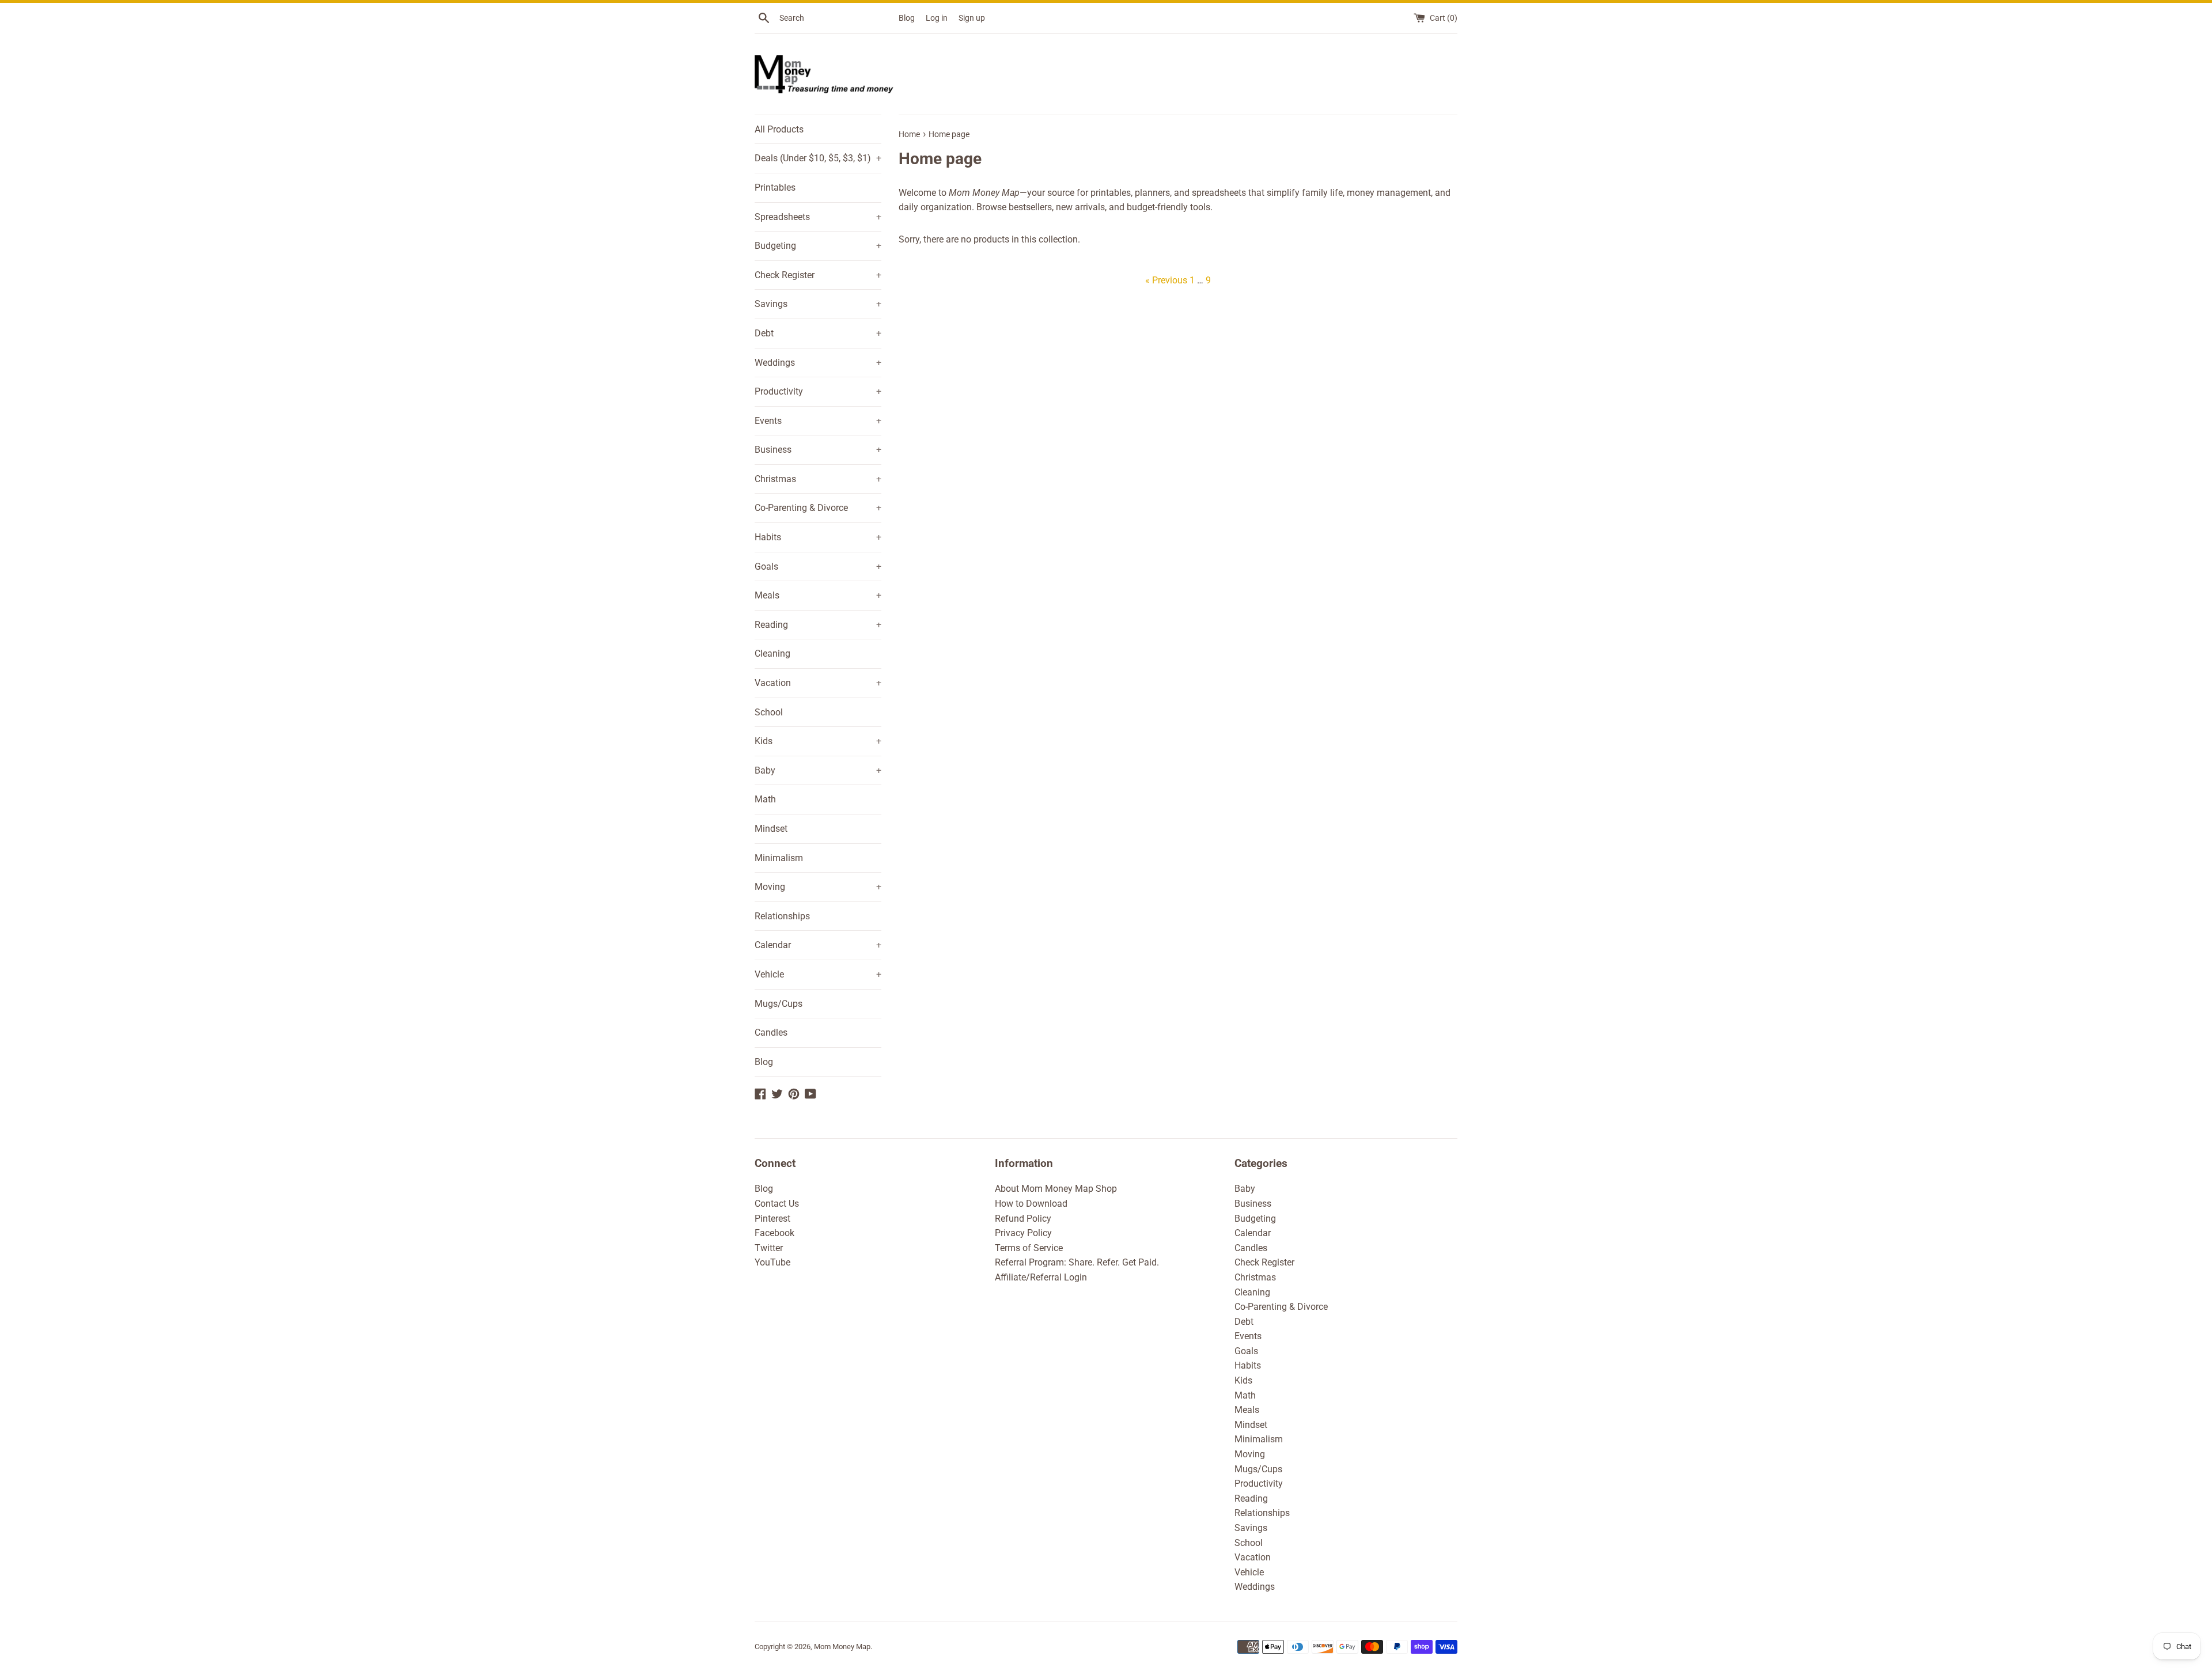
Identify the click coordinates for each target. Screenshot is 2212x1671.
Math (765, 799)
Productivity (818, 391)
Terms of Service (1029, 1248)
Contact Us (777, 1204)
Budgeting (818, 246)
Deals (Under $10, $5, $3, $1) (818, 158)
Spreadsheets (818, 217)
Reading (818, 625)
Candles (771, 1032)
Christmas (818, 479)
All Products (779, 129)
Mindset (771, 829)
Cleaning (772, 653)
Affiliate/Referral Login (1041, 1277)
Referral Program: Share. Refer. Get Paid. (1077, 1262)
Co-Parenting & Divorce (818, 508)
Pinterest (772, 1219)
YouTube (772, 1262)
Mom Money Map (842, 1647)
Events (818, 421)
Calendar (818, 945)
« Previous (1166, 280)
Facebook (774, 1233)
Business (818, 450)
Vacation (818, 683)
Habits (818, 537)
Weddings (818, 363)
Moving (818, 887)
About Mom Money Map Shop (1056, 1189)
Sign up (972, 18)
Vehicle (818, 974)
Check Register (818, 275)
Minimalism (779, 858)
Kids (818, 741)
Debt (818, 333)
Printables (775, 187)
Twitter (769, 1248)
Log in (937, 18)
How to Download (1031, 1204)
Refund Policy (1023, 1219)
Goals (818, 567)
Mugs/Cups (779, 1004)
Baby (818, 770)
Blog (907, 18)
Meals (818, 595)
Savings (818, 304)
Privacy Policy (1023, 1233)
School (769, 712)
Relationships (782, 916)
